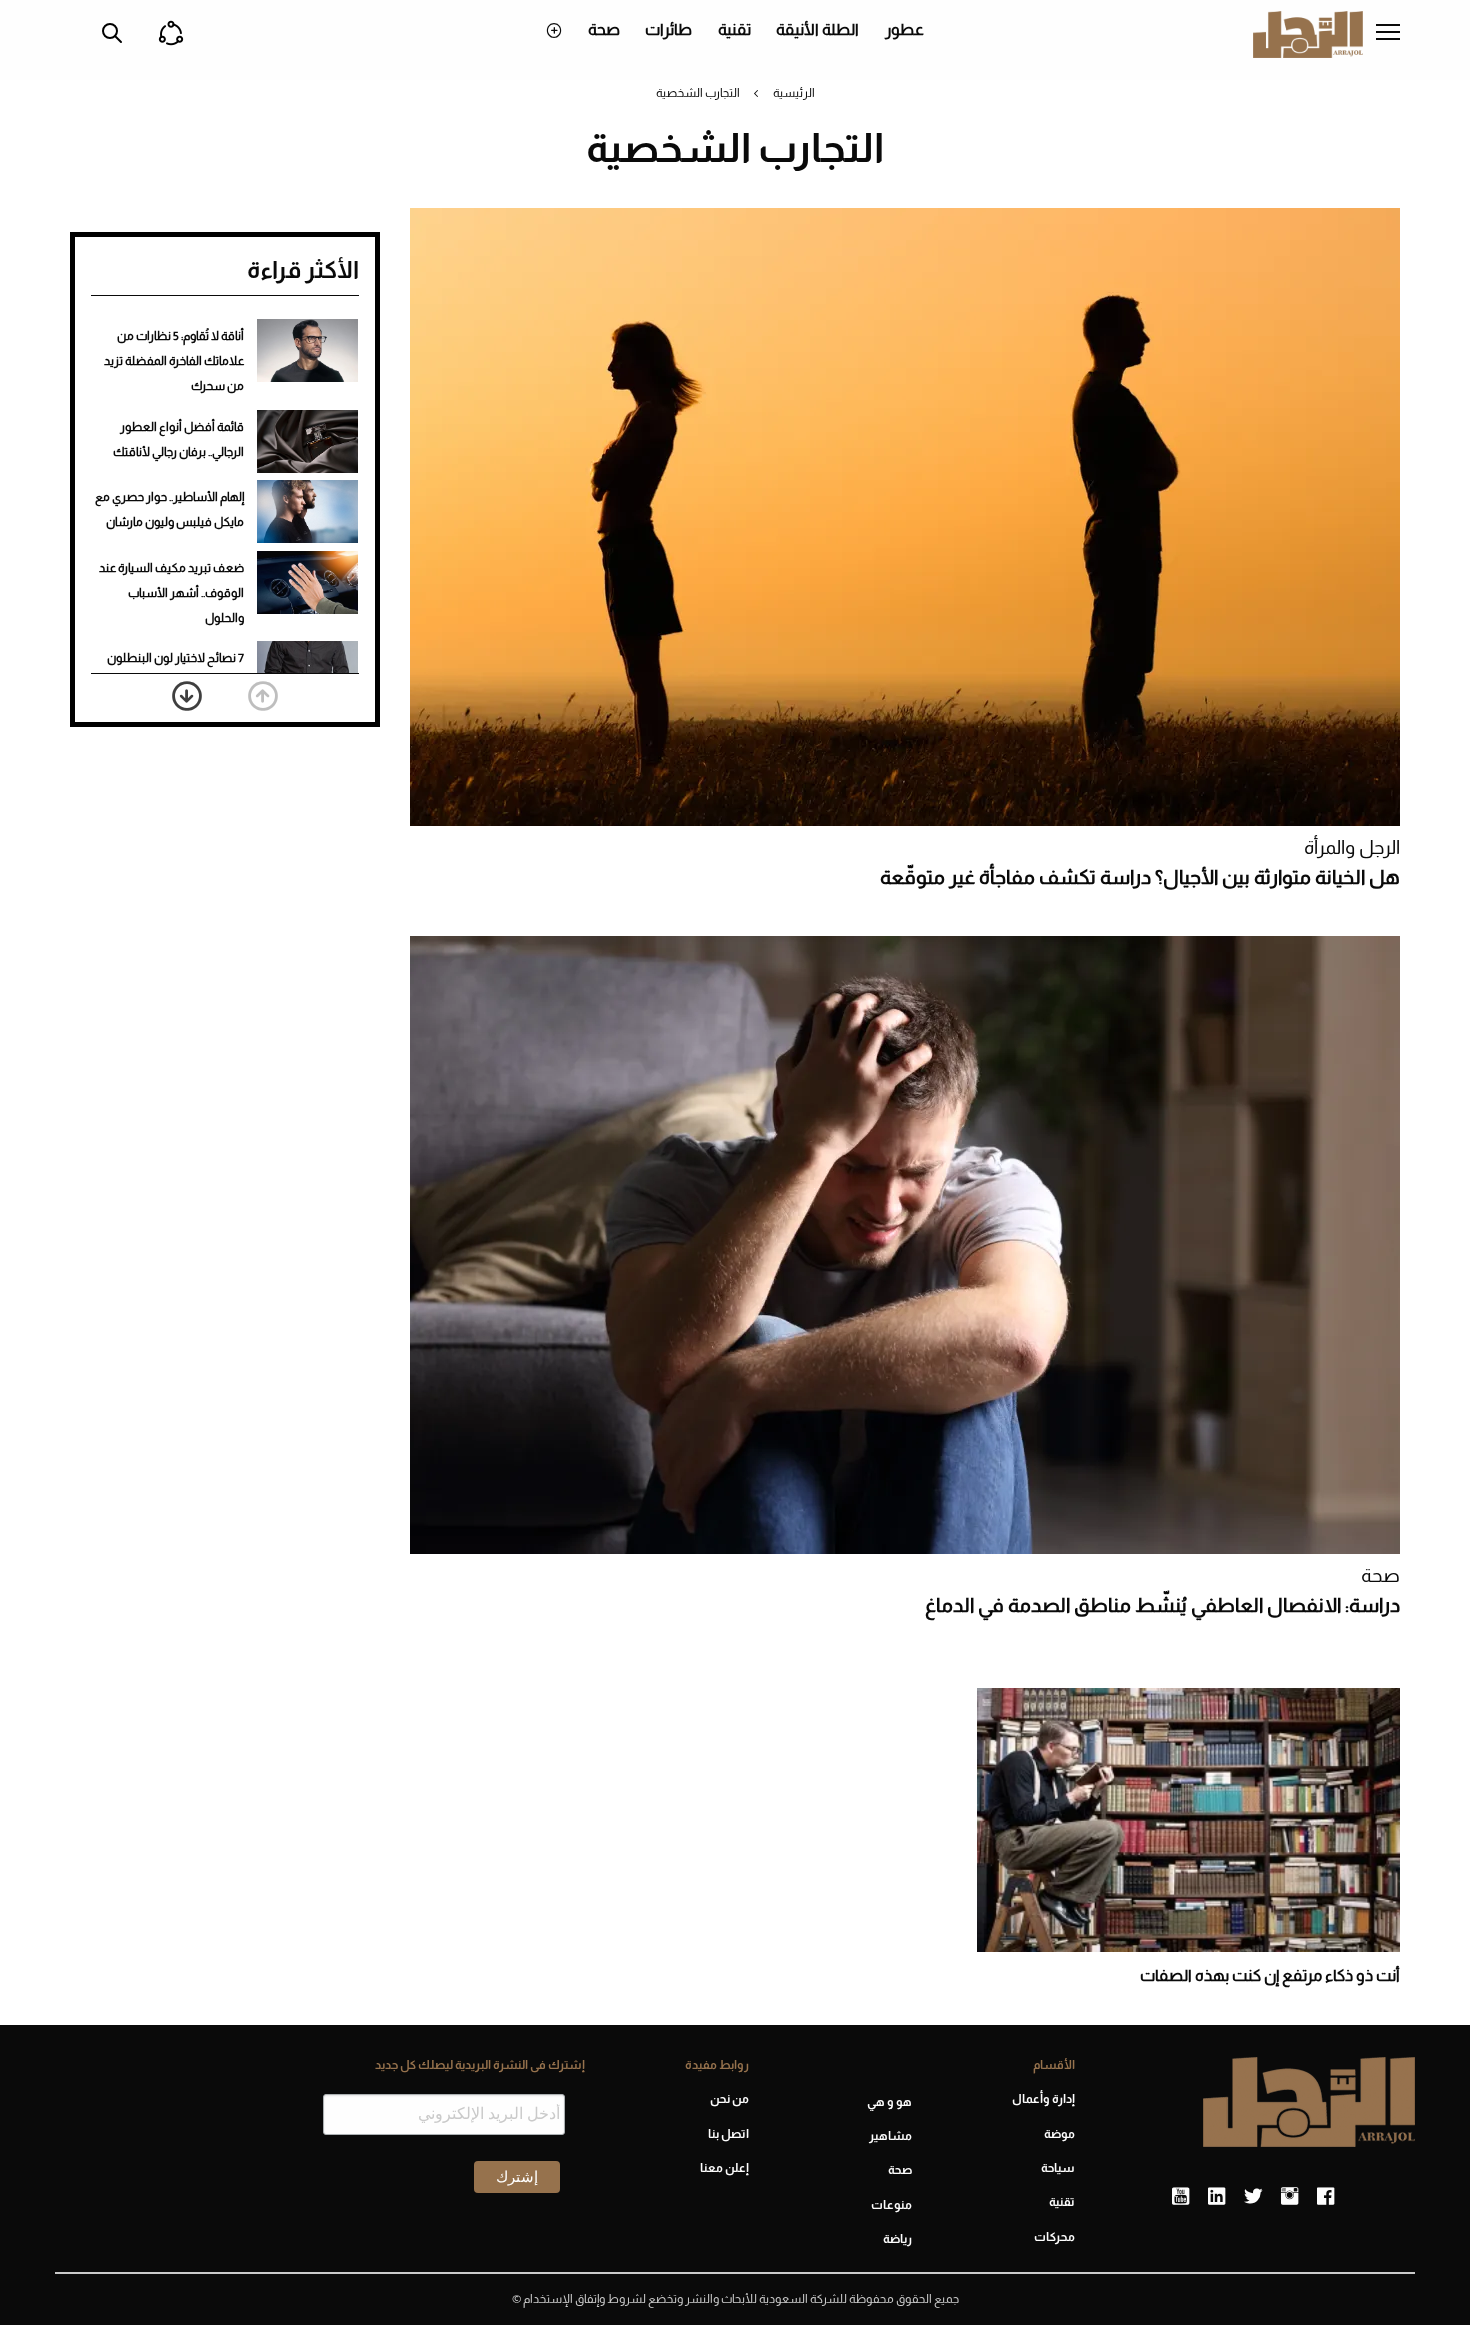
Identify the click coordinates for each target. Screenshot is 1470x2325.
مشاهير (890, 2136)
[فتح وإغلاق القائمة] (1388, 34)
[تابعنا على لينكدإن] (1216, 2197)
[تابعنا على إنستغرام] (1289, 2197)
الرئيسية (794, 93)
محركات (1054, 2237)
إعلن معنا (724, 2168)
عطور (904, 29)
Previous (263, 696)
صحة (604, 29)
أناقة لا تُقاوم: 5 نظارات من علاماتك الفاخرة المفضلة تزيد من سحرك (174, 361)
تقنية (734, 29)
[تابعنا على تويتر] (1253, 2197)
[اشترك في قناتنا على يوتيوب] (1180, 2197)
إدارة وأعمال (1043, 2099)
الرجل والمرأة (1352, 847)
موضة (1059, 2134)
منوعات (891, 2205)
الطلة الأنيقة (817, 29)
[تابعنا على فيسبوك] (1325, 2197)
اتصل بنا (728, 2134)
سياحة (1058, 2168)
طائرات (668, 29)
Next (187, 696)
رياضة (897, 2239)
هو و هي (889, 2102)
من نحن (729, 2099)
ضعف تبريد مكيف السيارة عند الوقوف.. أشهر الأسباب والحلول (171, 593)
